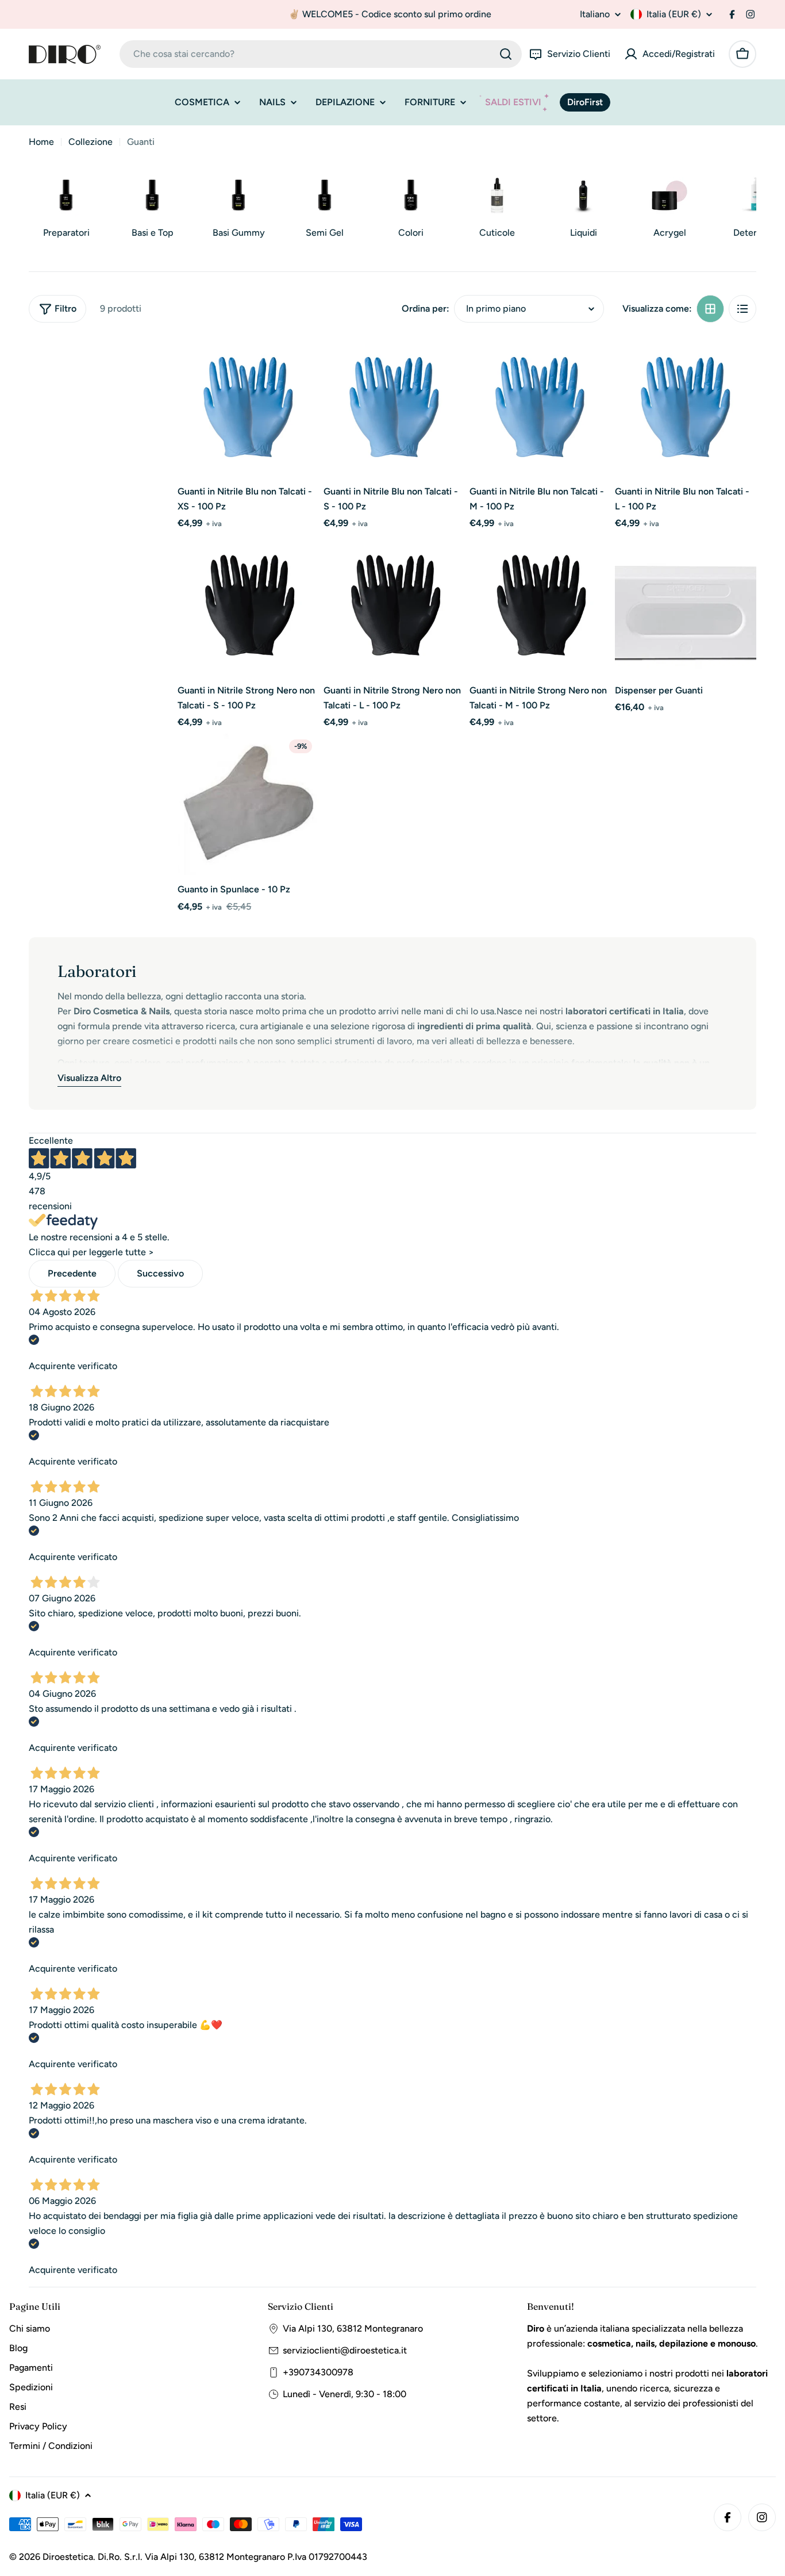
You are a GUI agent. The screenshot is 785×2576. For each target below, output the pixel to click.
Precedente (72, 1273)
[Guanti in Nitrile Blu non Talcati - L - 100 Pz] (686, 407)
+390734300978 (318, 2372)
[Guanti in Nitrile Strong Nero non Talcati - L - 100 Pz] (394, 605)
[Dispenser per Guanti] (686, 605)
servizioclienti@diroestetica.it (345, 2350)
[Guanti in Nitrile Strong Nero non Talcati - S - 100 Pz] (248, 605)
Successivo (160, 1273)
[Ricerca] (506, 54)
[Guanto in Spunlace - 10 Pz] (248, 804)
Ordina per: (426, 308)
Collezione (91, 142)
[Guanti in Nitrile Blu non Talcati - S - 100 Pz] (394, 407)
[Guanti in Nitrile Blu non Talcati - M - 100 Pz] (540, 407)
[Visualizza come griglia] (710, 309)
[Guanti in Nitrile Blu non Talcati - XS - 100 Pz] (248, 407)
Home (41, 142)
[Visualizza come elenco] (742, 309)
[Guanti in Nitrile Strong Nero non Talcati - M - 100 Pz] (540, 605)
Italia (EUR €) (674, 14)
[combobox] (321, 54)
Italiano (595, 14)
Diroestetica (68, 2557)
